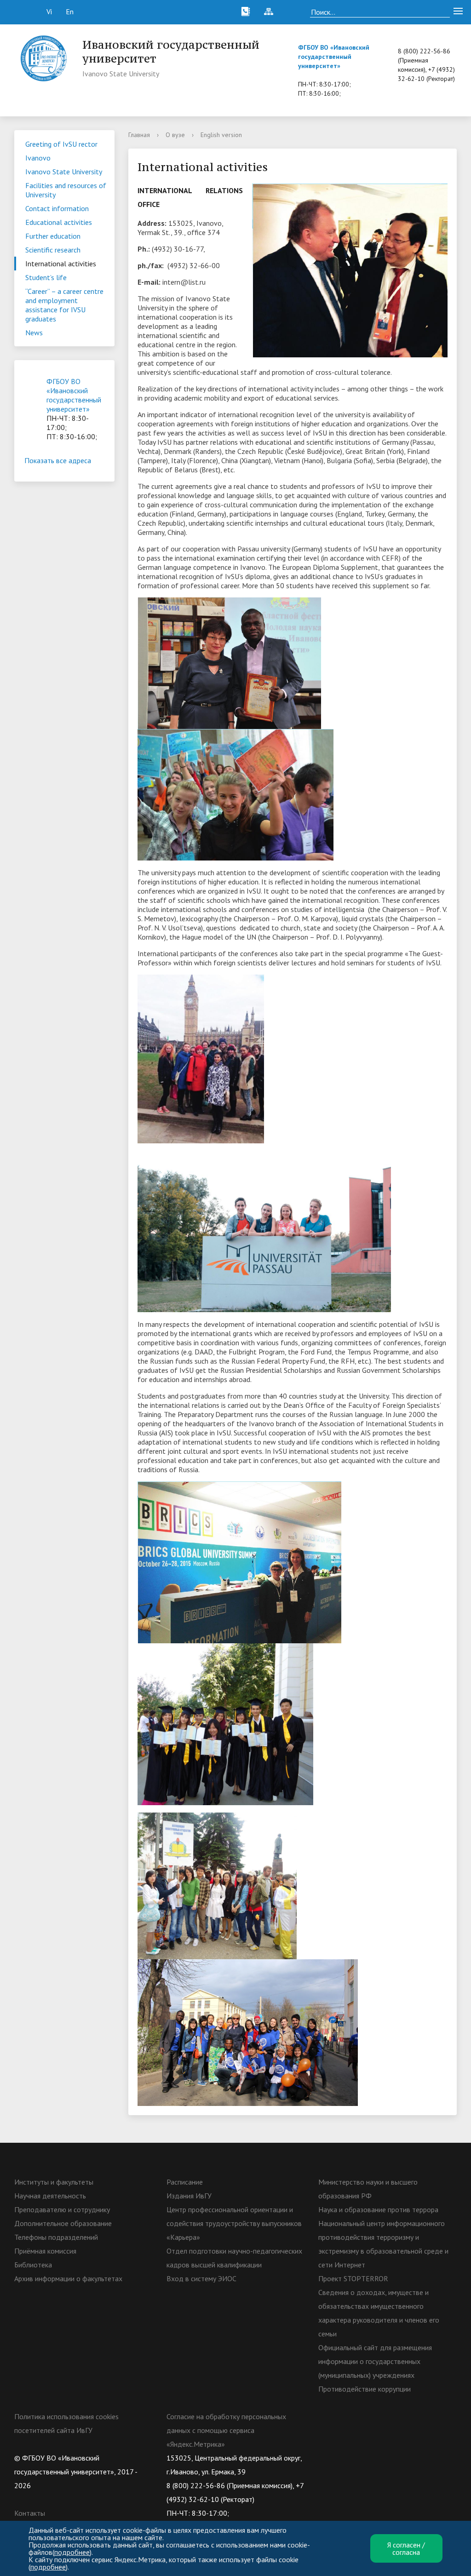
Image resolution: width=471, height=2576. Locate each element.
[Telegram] (379, 2458)
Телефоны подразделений (56, 2237)
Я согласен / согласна (406, 2548)
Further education (53, 236)
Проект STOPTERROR (353, 2278)
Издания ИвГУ (189, 2196)
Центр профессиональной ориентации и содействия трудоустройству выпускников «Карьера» (234, 2223)
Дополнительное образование (63, 2223)
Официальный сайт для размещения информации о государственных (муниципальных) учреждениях (375, 2361)
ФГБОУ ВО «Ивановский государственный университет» (334, 57)
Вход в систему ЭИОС (201, 2278)
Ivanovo (38, 158)
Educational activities (59, 222)
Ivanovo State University (64, 172)
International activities (61, 264)
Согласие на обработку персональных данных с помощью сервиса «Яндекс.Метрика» (226, 2430)
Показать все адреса (58, 460)
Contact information (57, 208)
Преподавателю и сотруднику (62, 2209)
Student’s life (46, 277)
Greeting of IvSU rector (61, 144)
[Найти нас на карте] (292, 11)
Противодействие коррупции (365, 2389)
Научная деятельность (50, 2196)
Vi (49, 11)
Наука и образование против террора (378, 2209)
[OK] (343, 2458)
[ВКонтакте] (325, 2458)
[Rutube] (361, 2458)
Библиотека (33, 2265)
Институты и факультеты (54, 2182)
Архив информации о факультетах (68, 2278)
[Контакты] (246, 11)
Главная (139, 135)
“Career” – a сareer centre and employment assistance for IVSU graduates (64, 305)
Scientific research (53, 250)
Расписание (185, 2182)
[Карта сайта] (269, 11)
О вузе (175, 135)
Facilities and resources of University (66, 190)
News (34, 333)
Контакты (30, 2513)
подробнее (72, 2552)
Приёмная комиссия (45, 2251)
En (70, 11)
